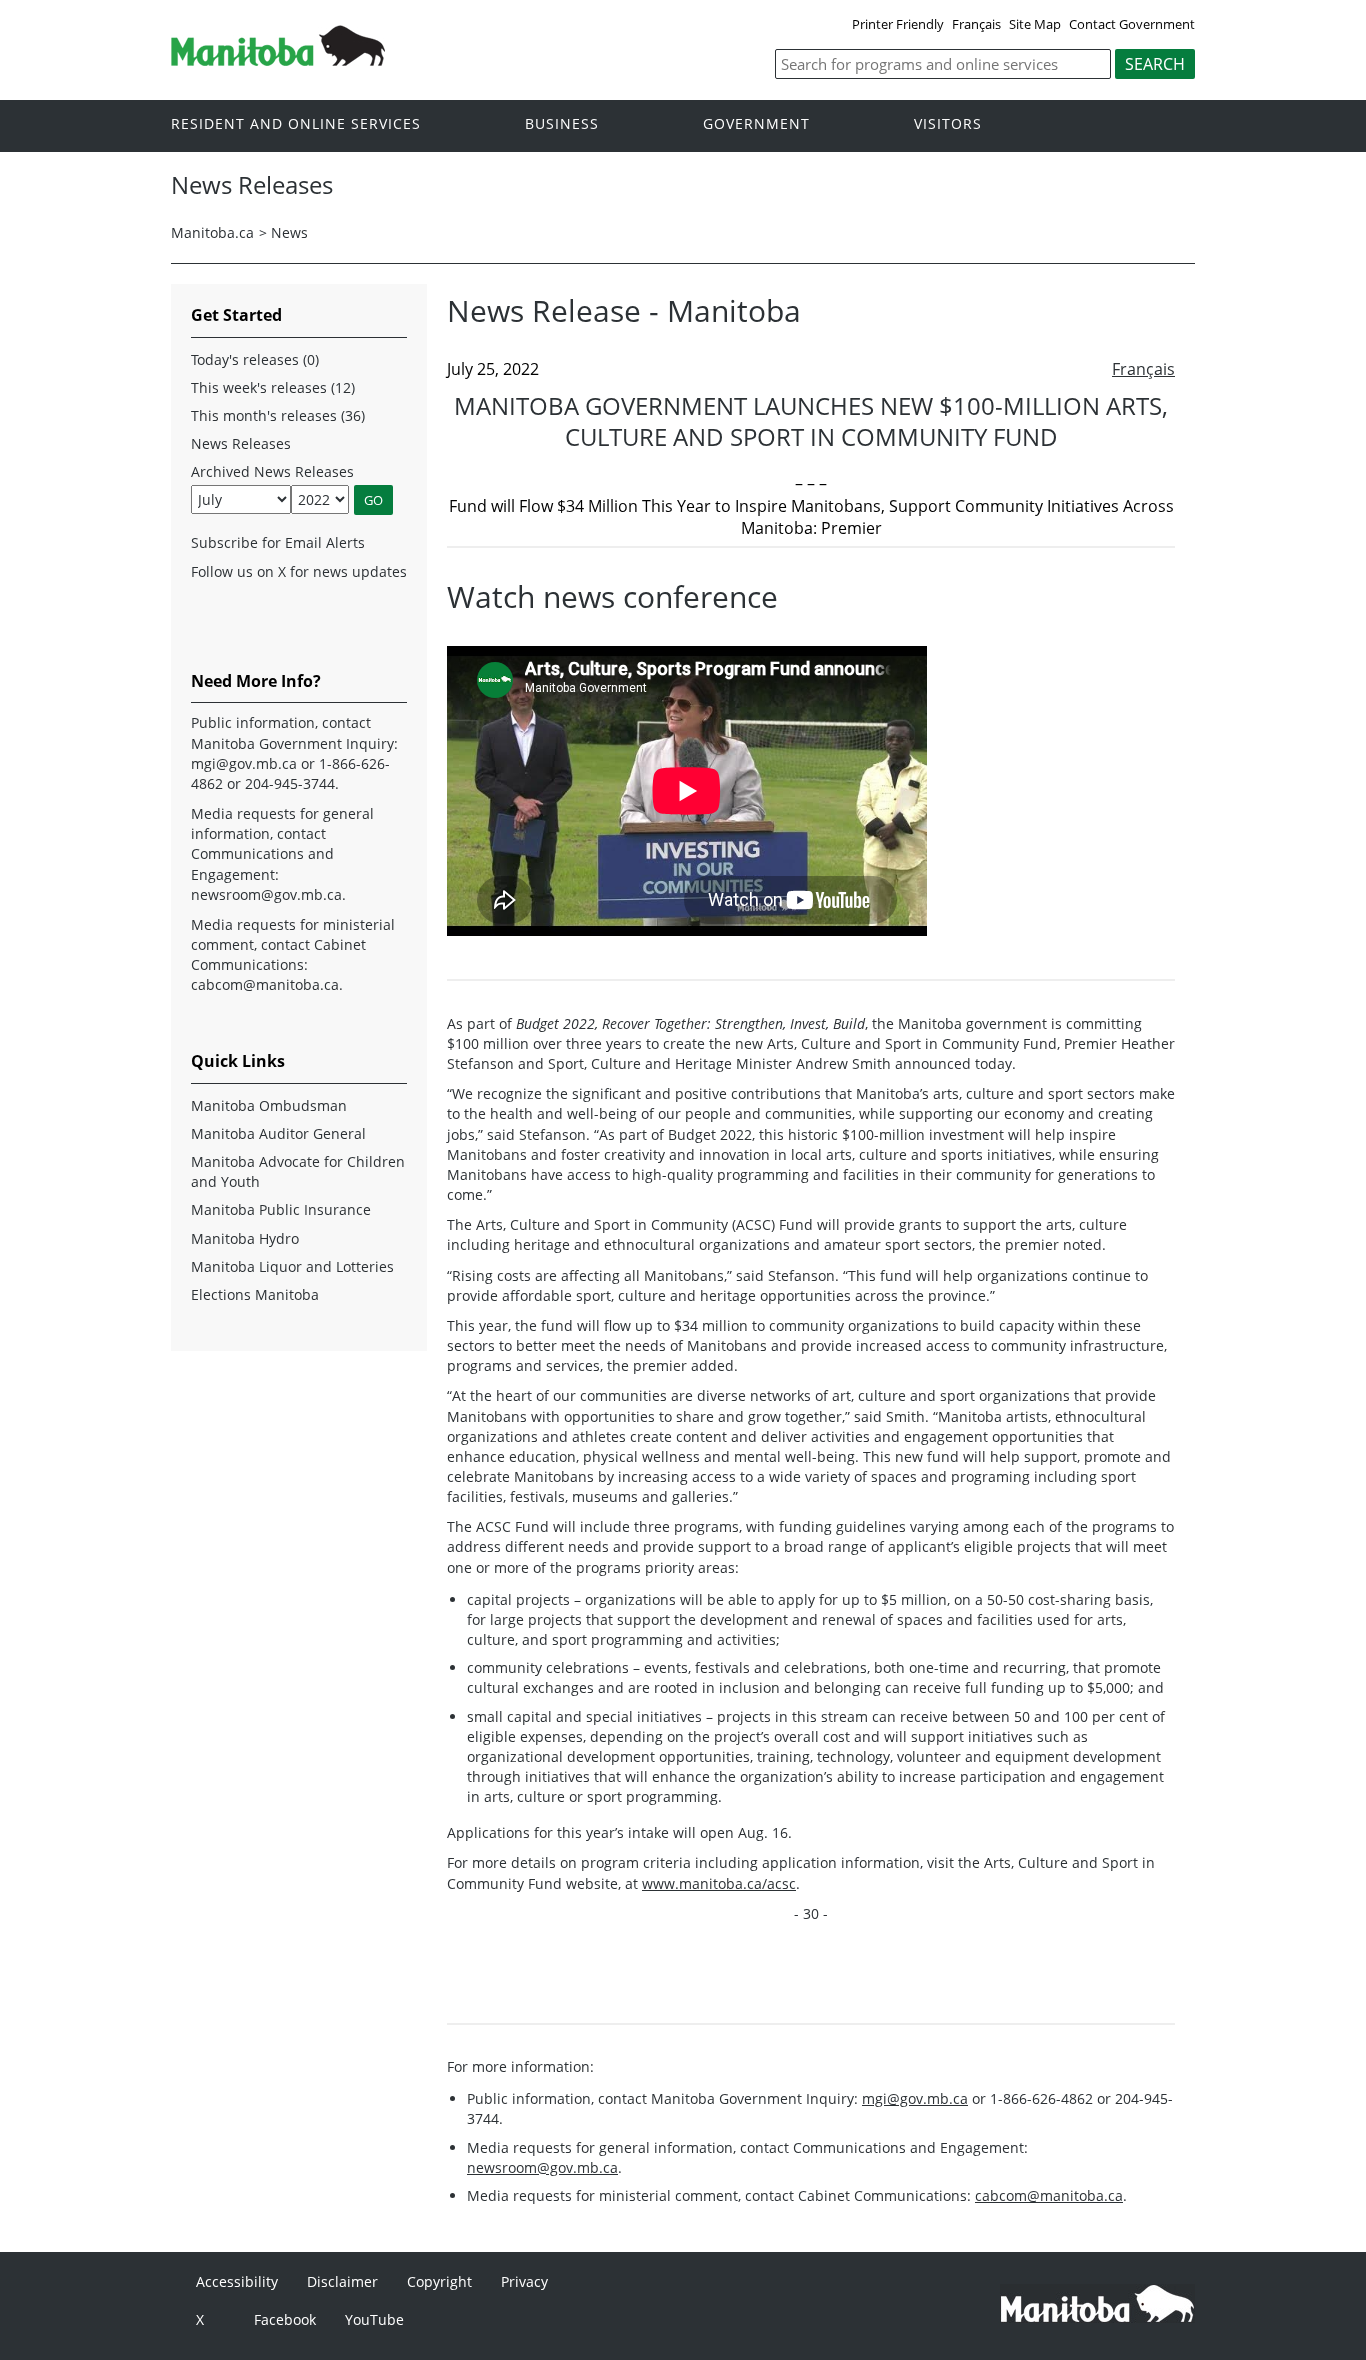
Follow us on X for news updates (299, 571)
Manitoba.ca (212, 232)
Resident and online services (296, 124)
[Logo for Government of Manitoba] (278, 60)
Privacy (524, 2281)
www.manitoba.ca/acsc (719, 1883)
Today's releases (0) (255, 359)
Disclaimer (342, 2281)
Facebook (285, 2319)
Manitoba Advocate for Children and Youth (298, 1171)
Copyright (439, 2281)
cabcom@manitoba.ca (1049, 2195)
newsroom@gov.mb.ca (542, 2167)
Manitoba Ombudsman (269, 1105)
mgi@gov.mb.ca (915, 2098)
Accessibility (237, 2281)
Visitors (948, 124)
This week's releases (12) (273, 387)
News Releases (241, 443)
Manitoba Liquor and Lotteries (292, 1266)
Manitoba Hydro (245, 1238)
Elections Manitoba (255, 1294)
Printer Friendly (898, 24)
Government (756, 124)
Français (976, 24)
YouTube (374, 2319)
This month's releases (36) (278, 415)
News (289, 232)
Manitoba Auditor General (278, 1133)
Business (562, 124)
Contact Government (1132, 24)
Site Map (1035, 24)
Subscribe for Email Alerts (278, 542)
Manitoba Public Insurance (281, 1209)
